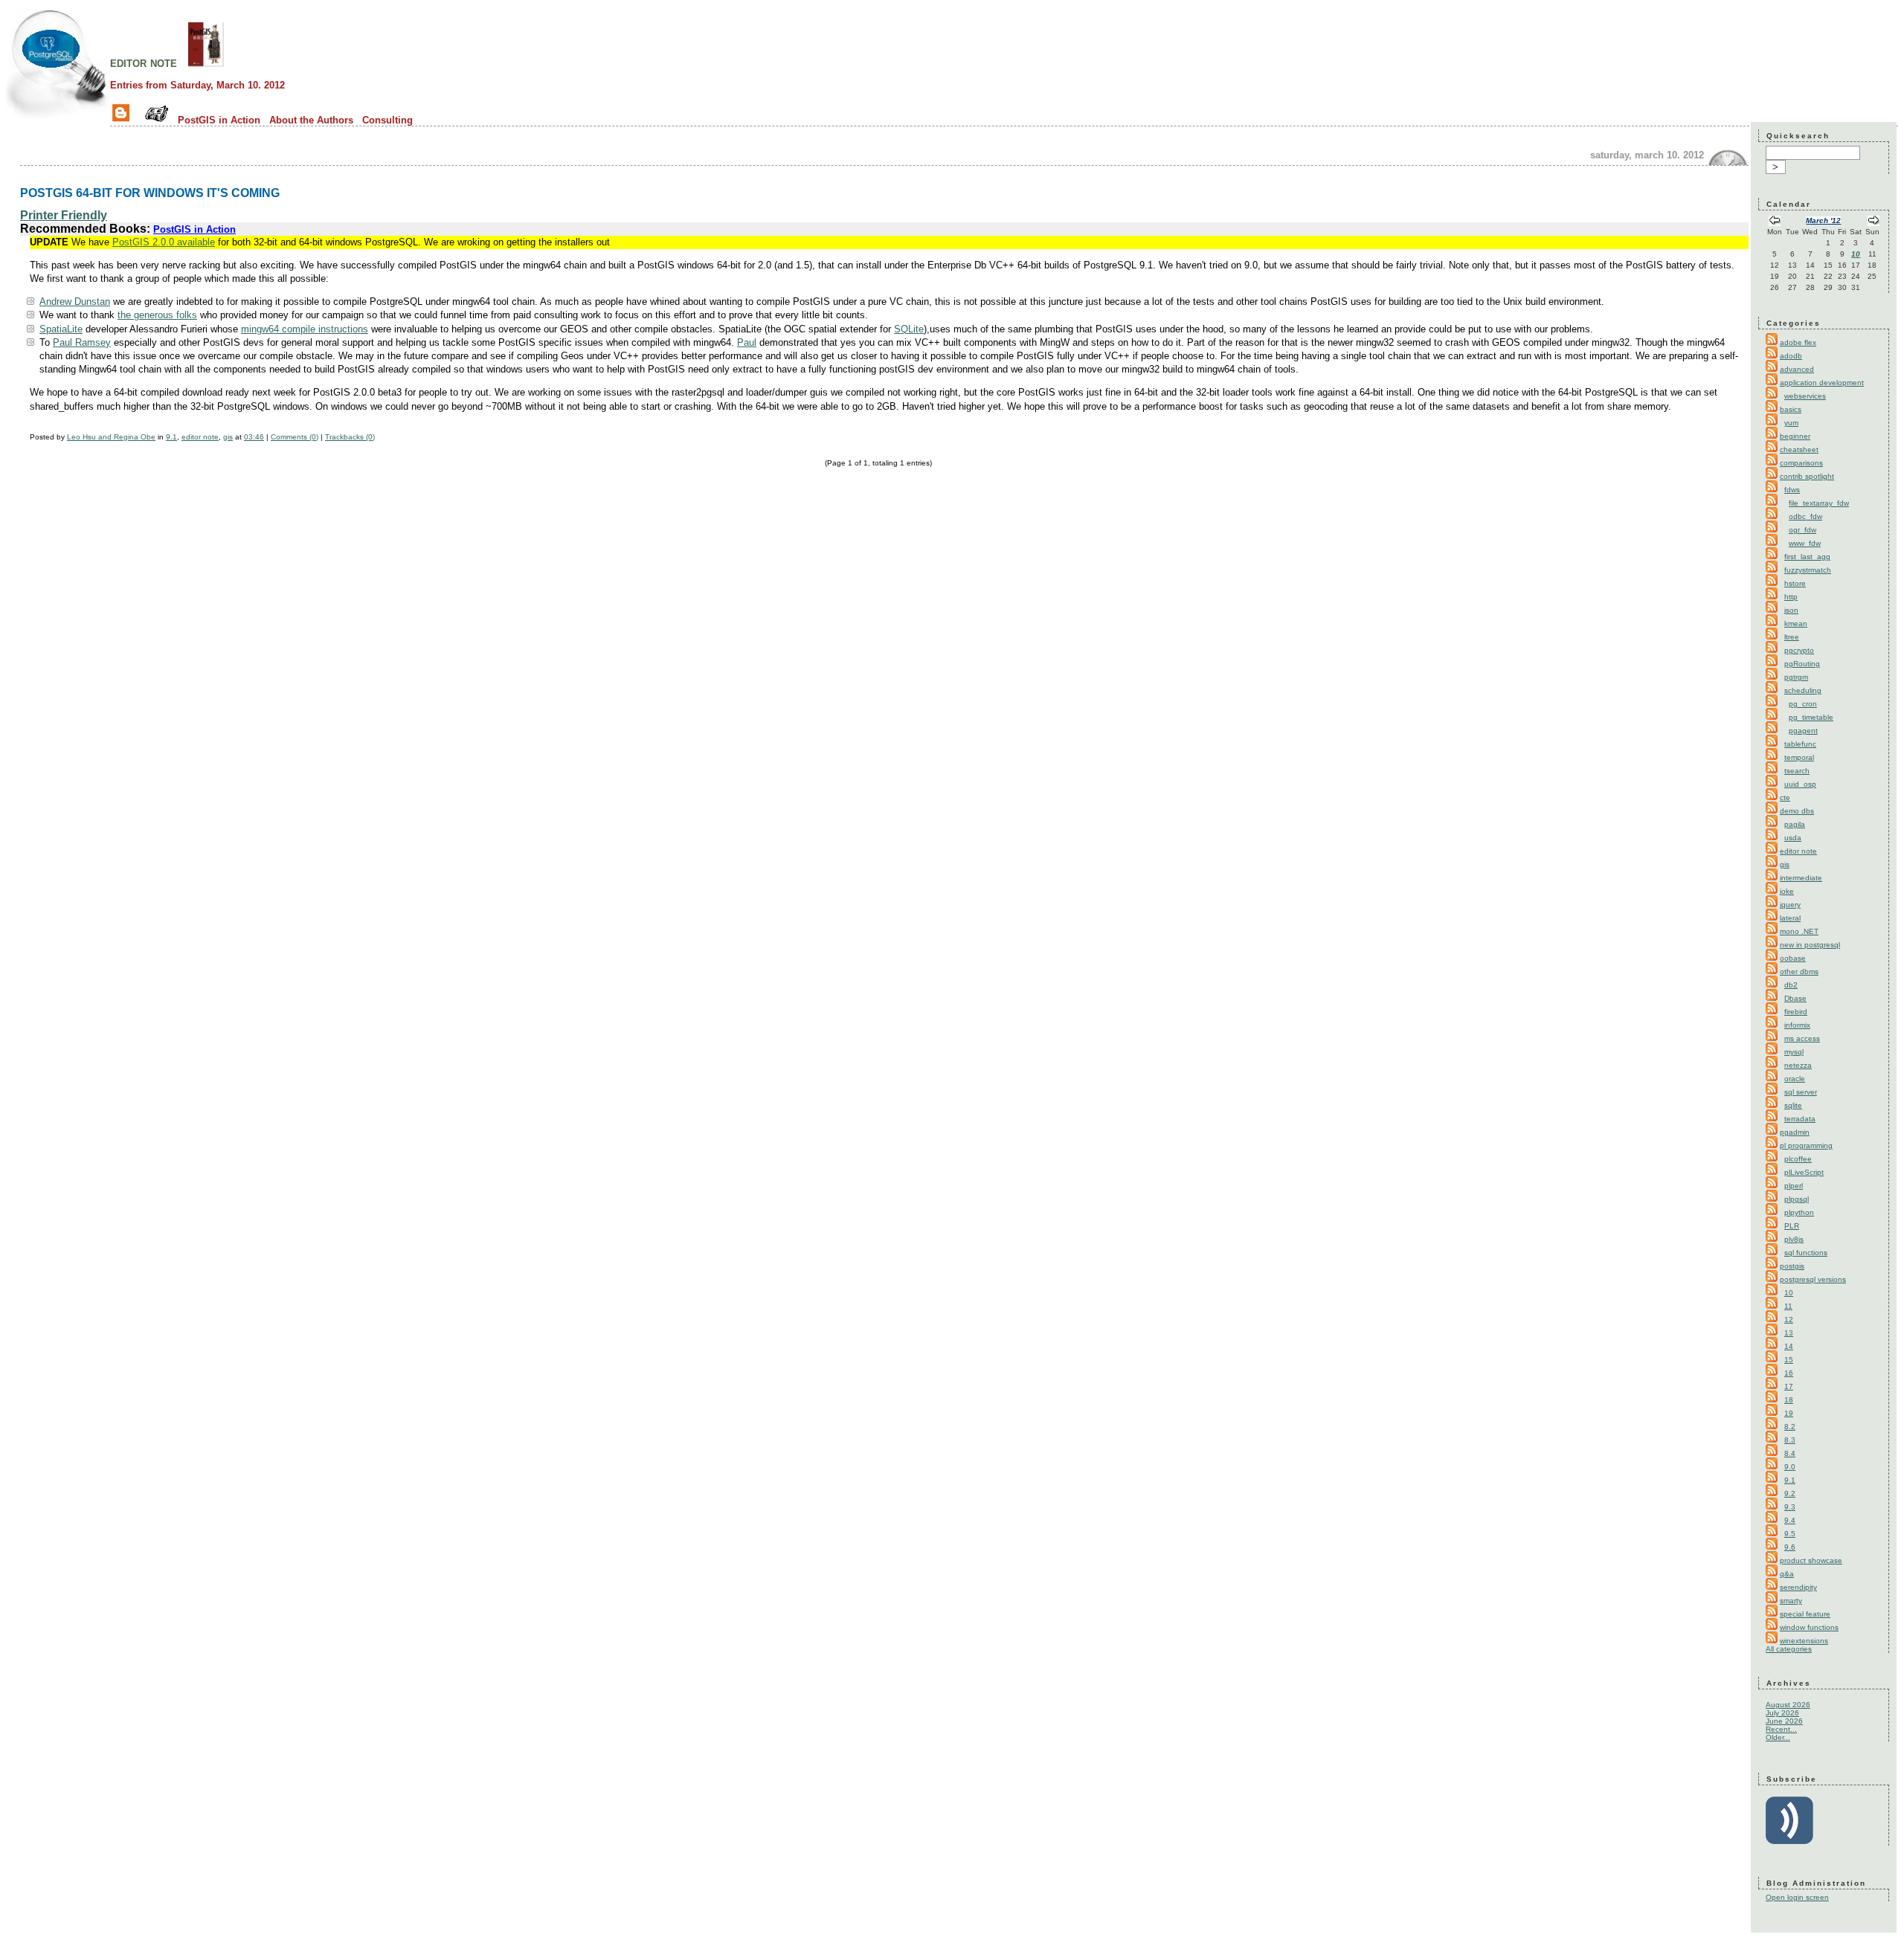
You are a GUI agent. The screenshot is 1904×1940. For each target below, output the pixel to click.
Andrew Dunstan (75, 302)
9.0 (1790, 1467)
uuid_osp (1800, 784)
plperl (1794, 1186)
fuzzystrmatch (1808, 570)
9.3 (1790, 1507)
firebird (1796, 1012)
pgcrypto (1799, 650)
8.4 (1790, 1453)
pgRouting (1802, 664)
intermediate (1801, 878)
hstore (1795, 583)
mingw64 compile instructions (305, 329)
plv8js (1794, 1239)
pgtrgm (1796, 677)
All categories (1789, 1649)
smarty (1791, 1601)
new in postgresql (1810, 945)
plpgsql (1797, 1199)
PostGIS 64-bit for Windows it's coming (150, 193)
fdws (1792, 490)
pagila (1795, 824)
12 (1789, 1319)
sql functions (1806, 1253)
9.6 (1790, 1547)
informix (1797, 1025)
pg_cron (1803, 704)
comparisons (1801, 463)
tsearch (1797, 771)
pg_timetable (1811, 717)
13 (1789, 1333)
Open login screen (1797, 1897)
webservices (1805, 396)
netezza (1798, 1065)
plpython (1799, 1212)
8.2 (1790, 1427)
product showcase (1811, 1560)
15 (1789, 1360)
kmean (1796, 623)
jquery (1790, 905)
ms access (1802, 1038)
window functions (1809, 1627)
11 (1788, 1306)
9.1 (171, 437)
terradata (1800, 1119)
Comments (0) (295, 437)
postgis (1792, 1266)
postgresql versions (1813, 1279)
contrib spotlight (1807, 476)
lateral (1790, 918)
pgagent (1803, 731)
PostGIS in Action (219, 120)
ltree (1792, 637)
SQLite (909, 329)
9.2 (1790, 1493)
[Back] (1775, 222)
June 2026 (1784, 1721)
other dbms (1799, 971)
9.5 (1790, 1534)
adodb (1791, 356)
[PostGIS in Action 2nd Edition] (206, 62)
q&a (1787, 1574)
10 (1856, 254)
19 (1789, 1413)
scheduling (1803, 690)
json (1791, 610)
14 (1789, 1346)
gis (228, 437)
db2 (1791, 985)
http (1791, 597)
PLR (1792, 1226)
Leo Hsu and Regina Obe (111, 437)
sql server (1801, 1092)
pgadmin (1795, 1132)
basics (1791, 409)
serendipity (1798, 1587)
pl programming (1806, 1145)
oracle (1795, 1079)
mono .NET (1799, 931)
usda (1793, 838)
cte (1785, 797)
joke (1787, 891)
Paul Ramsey (82, 342)
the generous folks (157, 315)
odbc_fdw (1805, 516)
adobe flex (1798, 342)
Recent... (1781, 1729)
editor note (144, 62)
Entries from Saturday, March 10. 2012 (197, 85)
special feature (1805, 1614)
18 (1789, 1400)
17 (1789, 1386)
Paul (747, 342)
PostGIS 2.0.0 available (164, 242)
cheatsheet (1799, 449)
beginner (1795, 436)
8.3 (1790, 1440)
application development (1822, 383)
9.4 (1790, 1520)
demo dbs (1797, 811)
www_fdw (1805, 543)
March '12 (1823, 220)
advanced (1797, 369)
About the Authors (311, 120)
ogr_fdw (1802, 530)
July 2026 (1782, 1713)
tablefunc (1800, 744)
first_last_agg (1807, 557)
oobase (1793, 958)
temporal (1799, 757)
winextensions (1804, 1641)
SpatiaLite (61, 329)
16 (1789, 1373)
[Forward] (1874, 222)
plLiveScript (1804, 1172)
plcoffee (1798, 1159)
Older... (1778, 1737)
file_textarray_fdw (1819, 503)
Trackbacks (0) (350, 437)
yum (1791, 423)
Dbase (1795, 998)
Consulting (387, 120)
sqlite (1793, 1105)
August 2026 (1788, 1705)
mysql (1794, 1052)
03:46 (254, 437)
